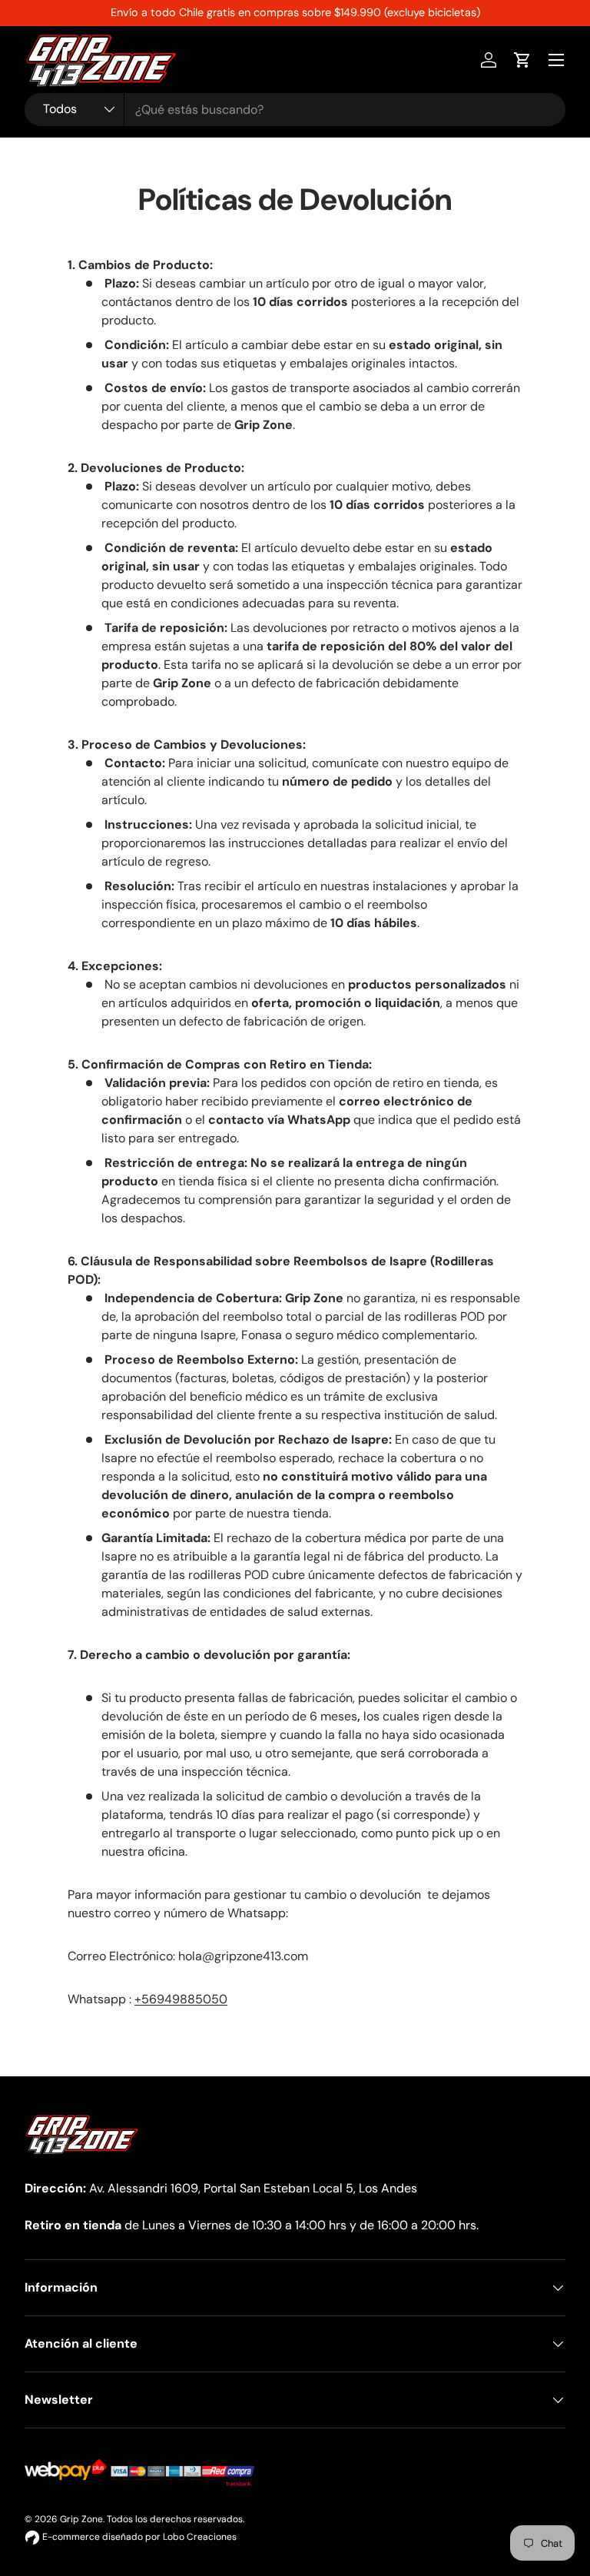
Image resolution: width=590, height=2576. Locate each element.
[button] (522, 60)
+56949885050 (181, 1999)
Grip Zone (81, 2519)
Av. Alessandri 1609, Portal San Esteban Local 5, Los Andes (253, 2188)
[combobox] (295, 110)
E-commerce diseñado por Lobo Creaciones (138, 2537)
